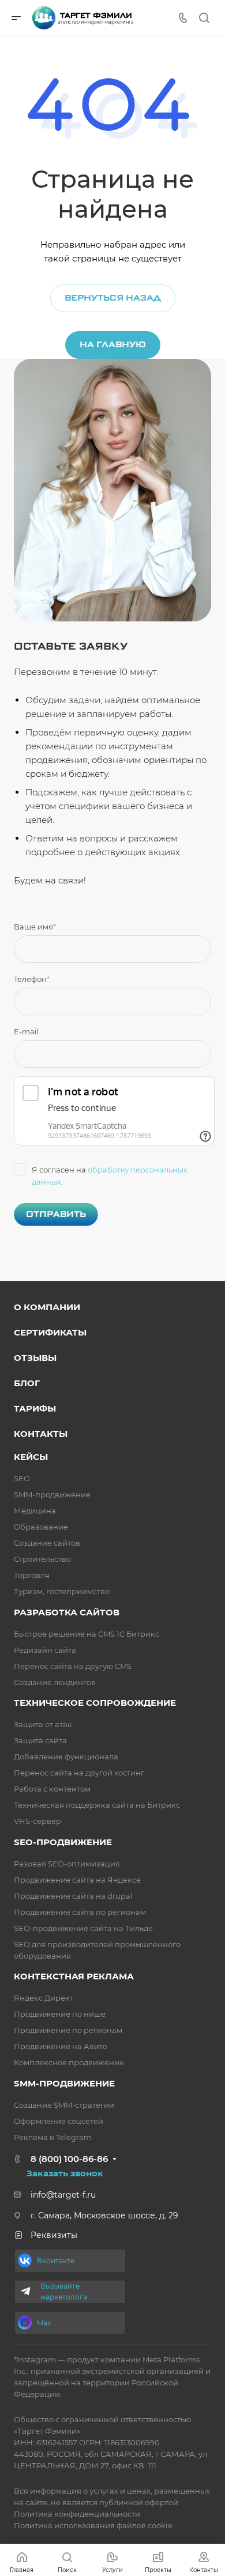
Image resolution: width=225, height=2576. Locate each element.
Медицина (35, 1511)
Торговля (32, 1575)
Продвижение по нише (60, 2014)
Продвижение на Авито (61, 2046)
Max (44, 2323)
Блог (27, 1383)
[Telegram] (27, 2292)
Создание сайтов (47, 1543)
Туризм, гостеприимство (62, 1591)
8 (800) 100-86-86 (69, 2159)
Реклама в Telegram (53, 2137)
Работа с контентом (52, 1789)
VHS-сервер (37, 1821)
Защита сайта (40, 1740)
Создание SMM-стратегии (64, 2105)
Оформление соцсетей (59, 2121)
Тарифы (35, 1408)
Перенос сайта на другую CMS (73, 1666)
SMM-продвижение (52, 1494)
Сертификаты (50, 1332)
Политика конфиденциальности (77, 2514)
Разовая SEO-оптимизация (67, 1864)
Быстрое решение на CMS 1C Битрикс (87, 1634)
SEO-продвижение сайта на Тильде (83, 1928)
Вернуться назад (113, 298)
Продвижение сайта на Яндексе (77, 1880)
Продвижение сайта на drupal (73, 1896)
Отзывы (35, 1358)
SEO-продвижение (63, 1842)
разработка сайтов (67, 1612)
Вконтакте (56, 2261)
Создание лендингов (55, 1682)
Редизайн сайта (45, 1650)
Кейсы (31, 1457)
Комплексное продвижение (69, 2062)
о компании (47, 1307)
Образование (41, 1527)
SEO (22, 1478)
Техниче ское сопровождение (95, 1703)
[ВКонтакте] (25, 2260)
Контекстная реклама (74, 1976)
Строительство (42, 1559)
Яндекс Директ (44, 1998)
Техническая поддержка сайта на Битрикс (97, 1805)
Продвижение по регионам (68, 2030)
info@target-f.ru (63, 2195)
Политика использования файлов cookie (93, 2525)
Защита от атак (43, 1724)
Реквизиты (54, 2235)
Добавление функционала (66, 1756)
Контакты (41, 1434)
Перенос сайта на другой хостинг (79, 1773)
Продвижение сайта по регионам (80, 1912)
